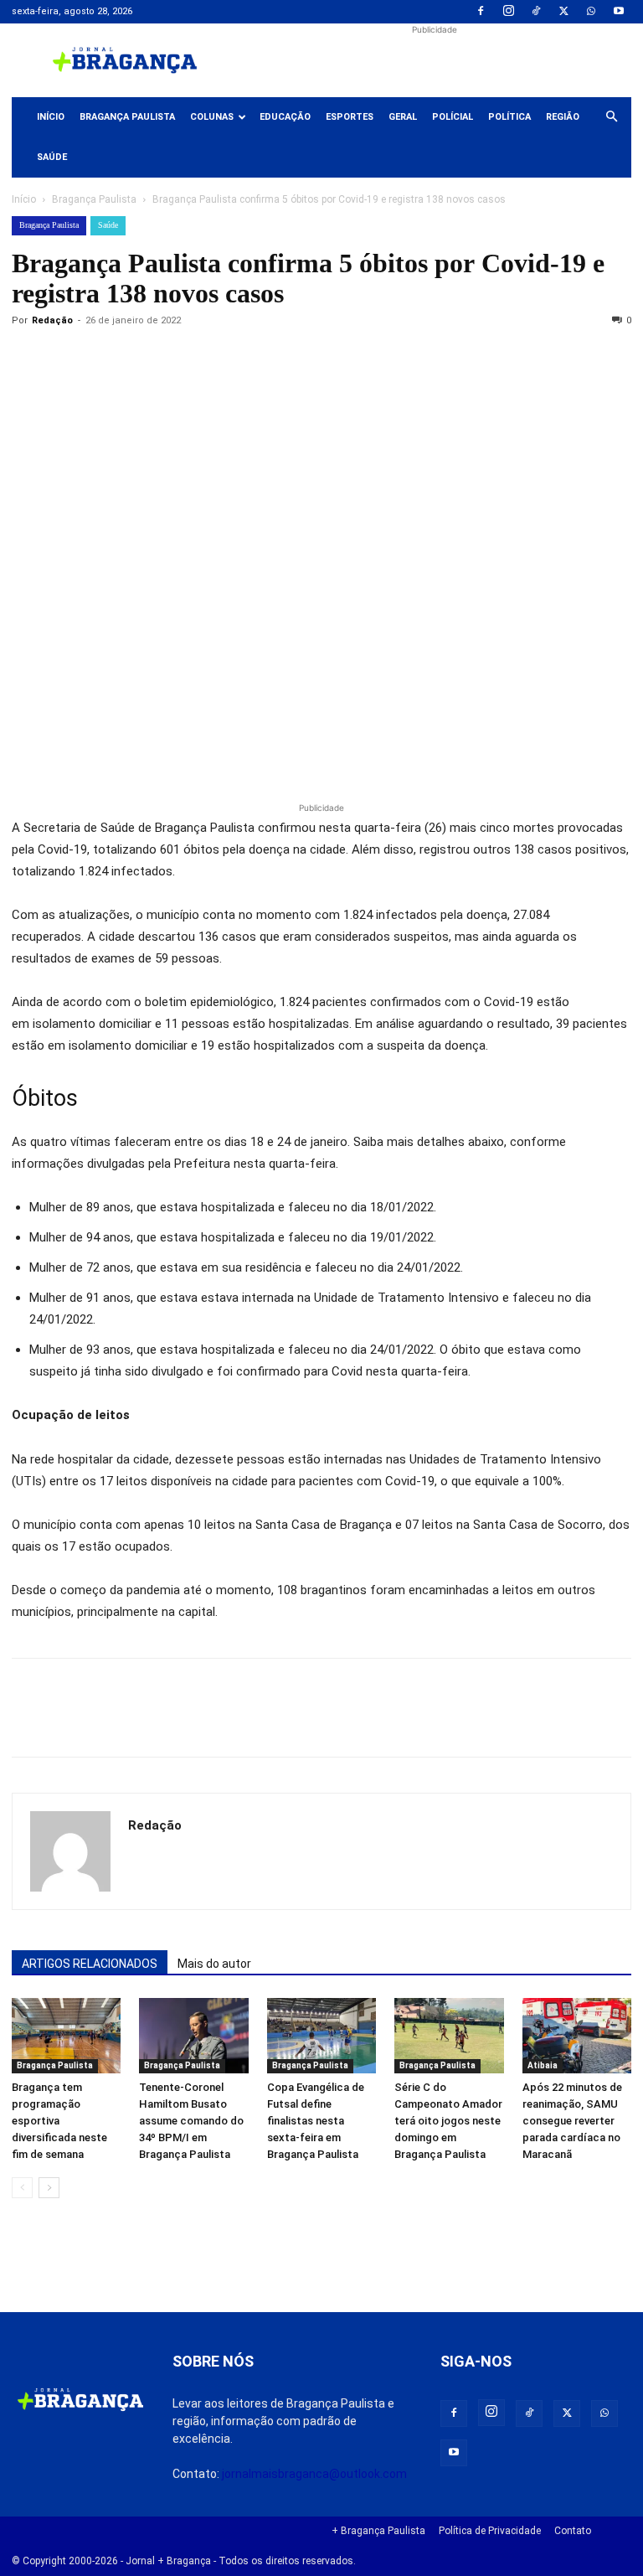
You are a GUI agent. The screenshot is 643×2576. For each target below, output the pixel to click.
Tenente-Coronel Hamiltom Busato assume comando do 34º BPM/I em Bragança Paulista (191, 2121)
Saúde (52, 157)
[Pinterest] (144, 359)
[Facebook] (481, 12)
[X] (563, 12)
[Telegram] (260, 359)
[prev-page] (22, 2188)
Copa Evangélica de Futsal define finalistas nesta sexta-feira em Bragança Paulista (316, 2121)
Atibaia (543, 2065)
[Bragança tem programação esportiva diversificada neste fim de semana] (66, 2036)
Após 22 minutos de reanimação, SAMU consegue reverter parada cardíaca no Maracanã (572, 2121)
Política (509, 117)
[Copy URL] (28, 359)
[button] (611, 117)
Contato (573, 2531)
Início (51, 117)
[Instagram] (508, 12)
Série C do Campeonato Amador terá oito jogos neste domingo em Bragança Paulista (448, 2121)
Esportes (350, 117)
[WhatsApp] (591, 12)
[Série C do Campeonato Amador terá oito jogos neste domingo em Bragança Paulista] (449, 2036)
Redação (52, 320)
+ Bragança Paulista (378, 2531)
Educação (285, 117)
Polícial (453, 117)
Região (563, 117)
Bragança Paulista (127, 117)
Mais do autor (214, 1964)
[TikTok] (536, 12)
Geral (403, 117)
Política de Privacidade (490, 2531)
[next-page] (49, 2188)
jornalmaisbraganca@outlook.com (314, 2474)
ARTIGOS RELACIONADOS (90, 1964)
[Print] (221, 359)
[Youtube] (619, 12)
